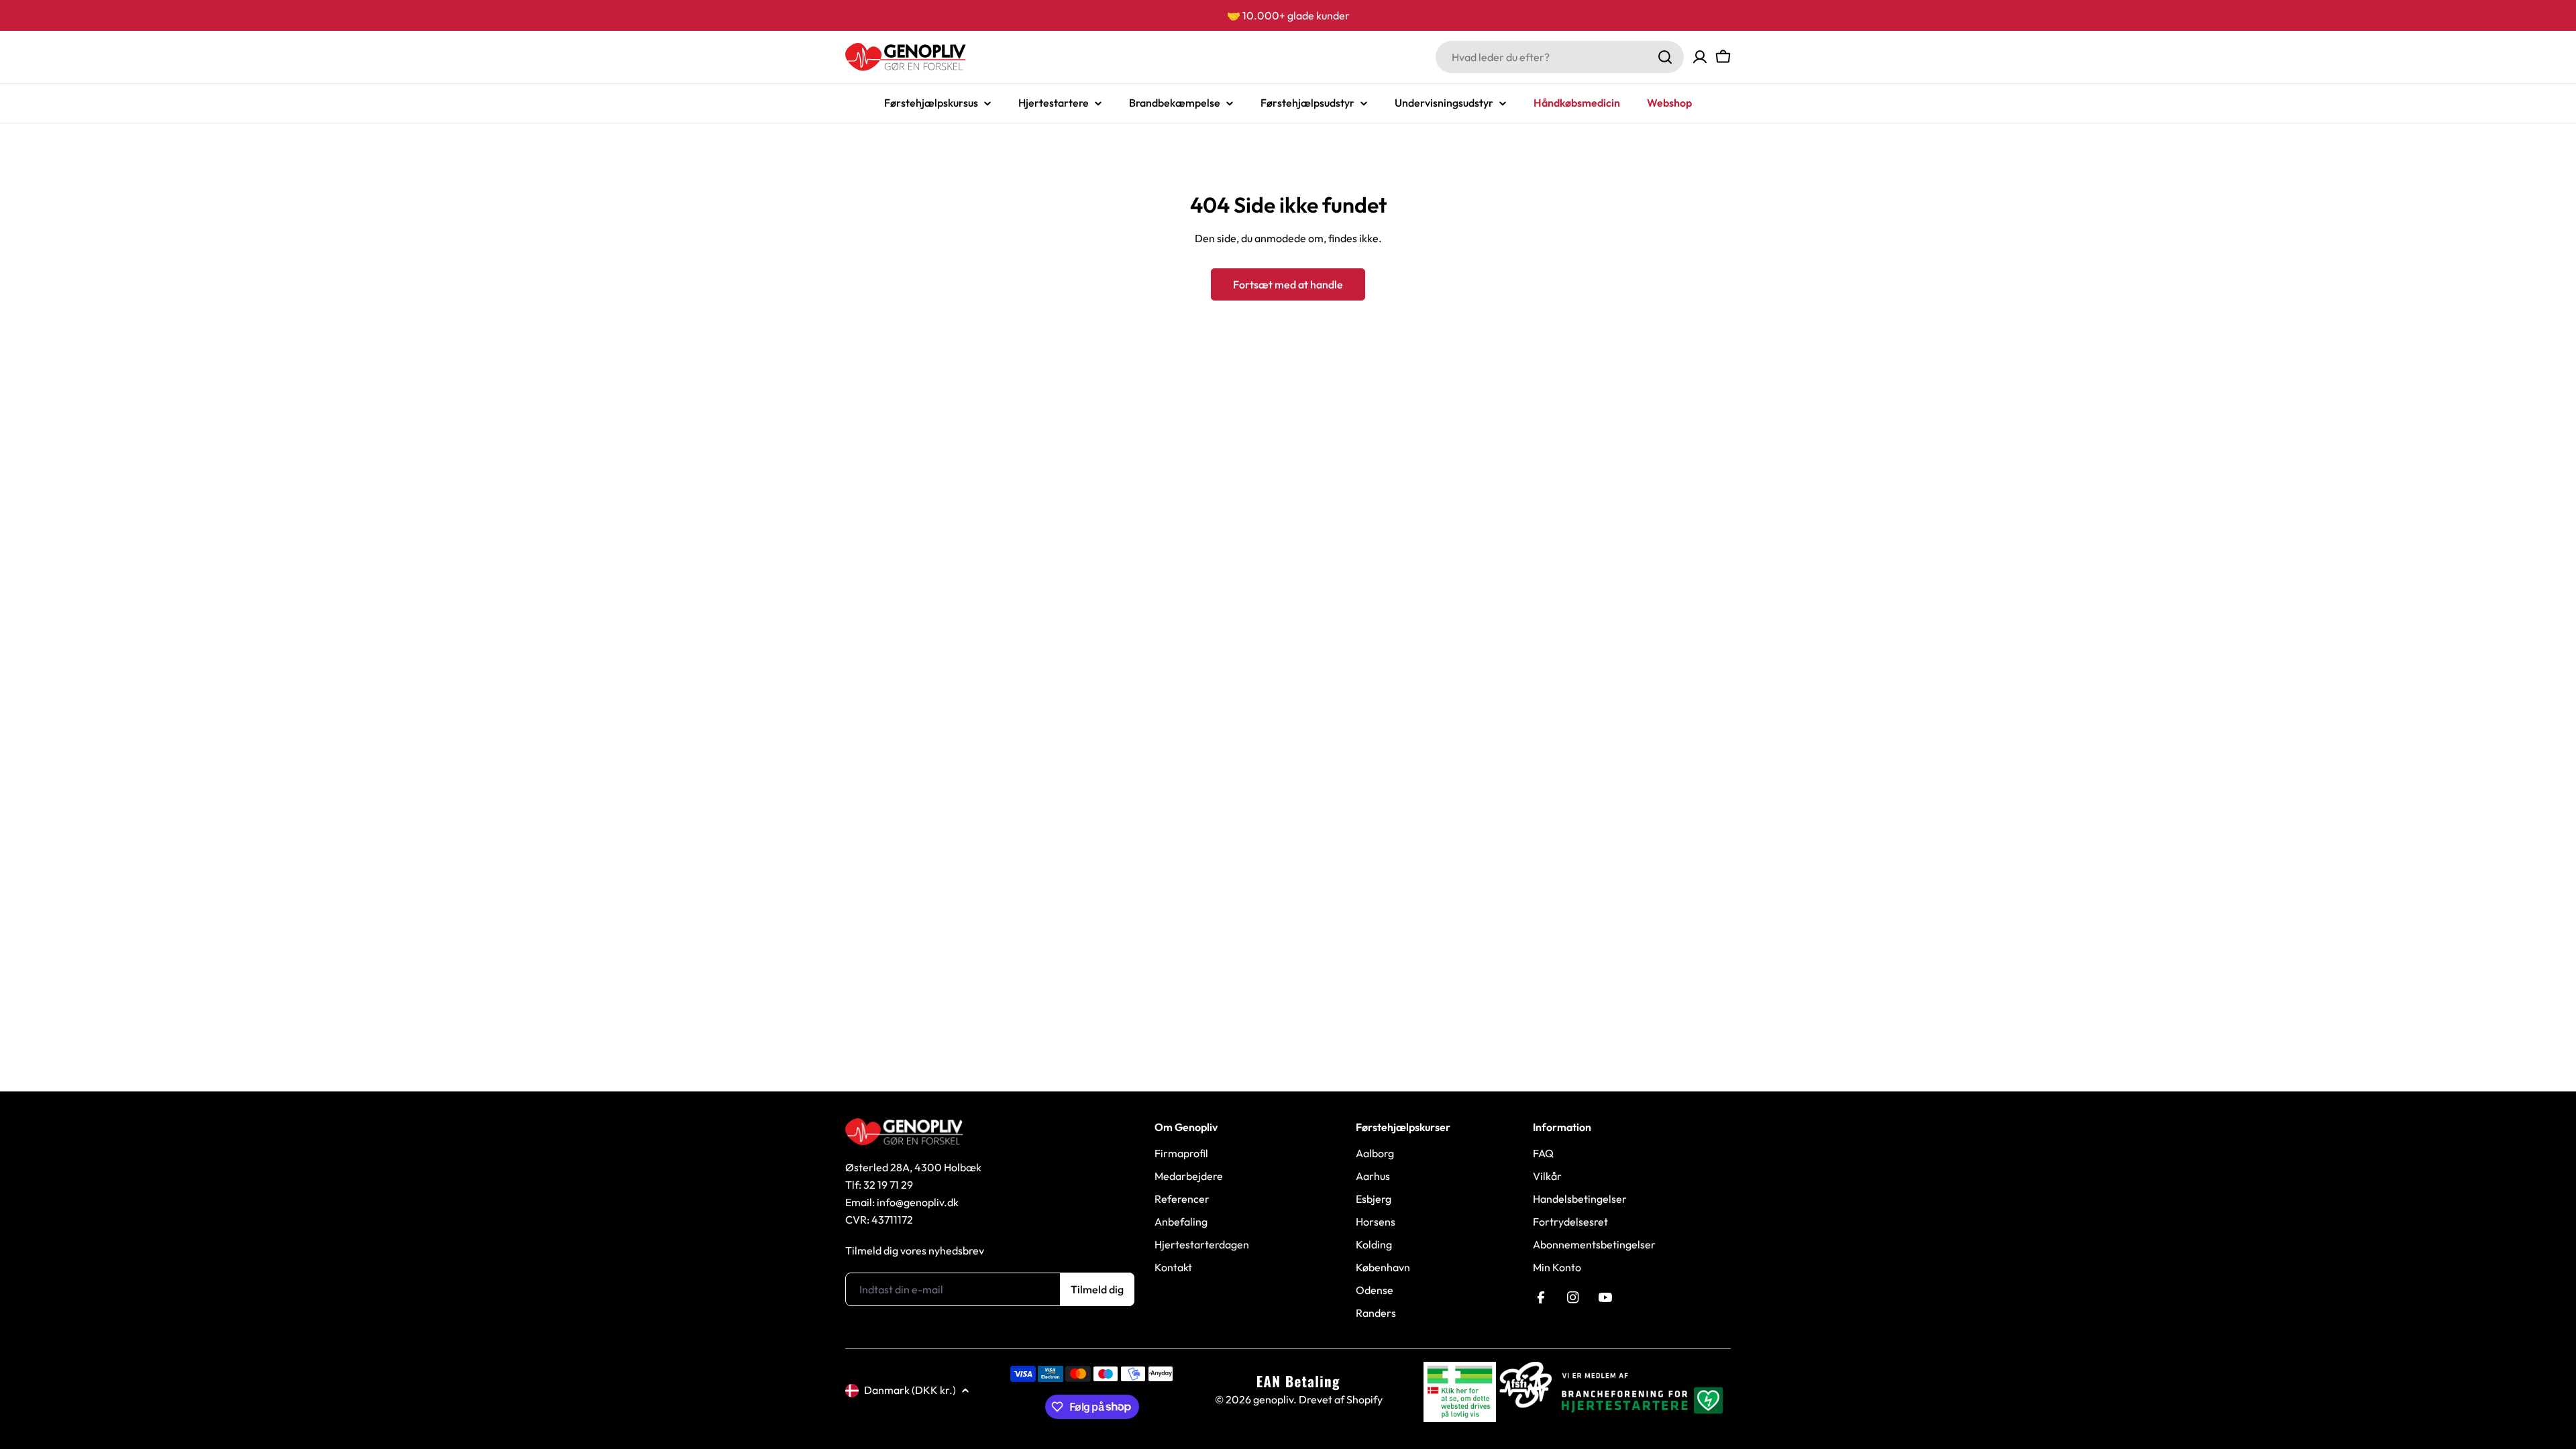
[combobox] (1560, 57)
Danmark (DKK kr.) (910, 1390)
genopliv (1273, 1399)
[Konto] (1700, 57)
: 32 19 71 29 (886, 1185)
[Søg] (1665, 57)
